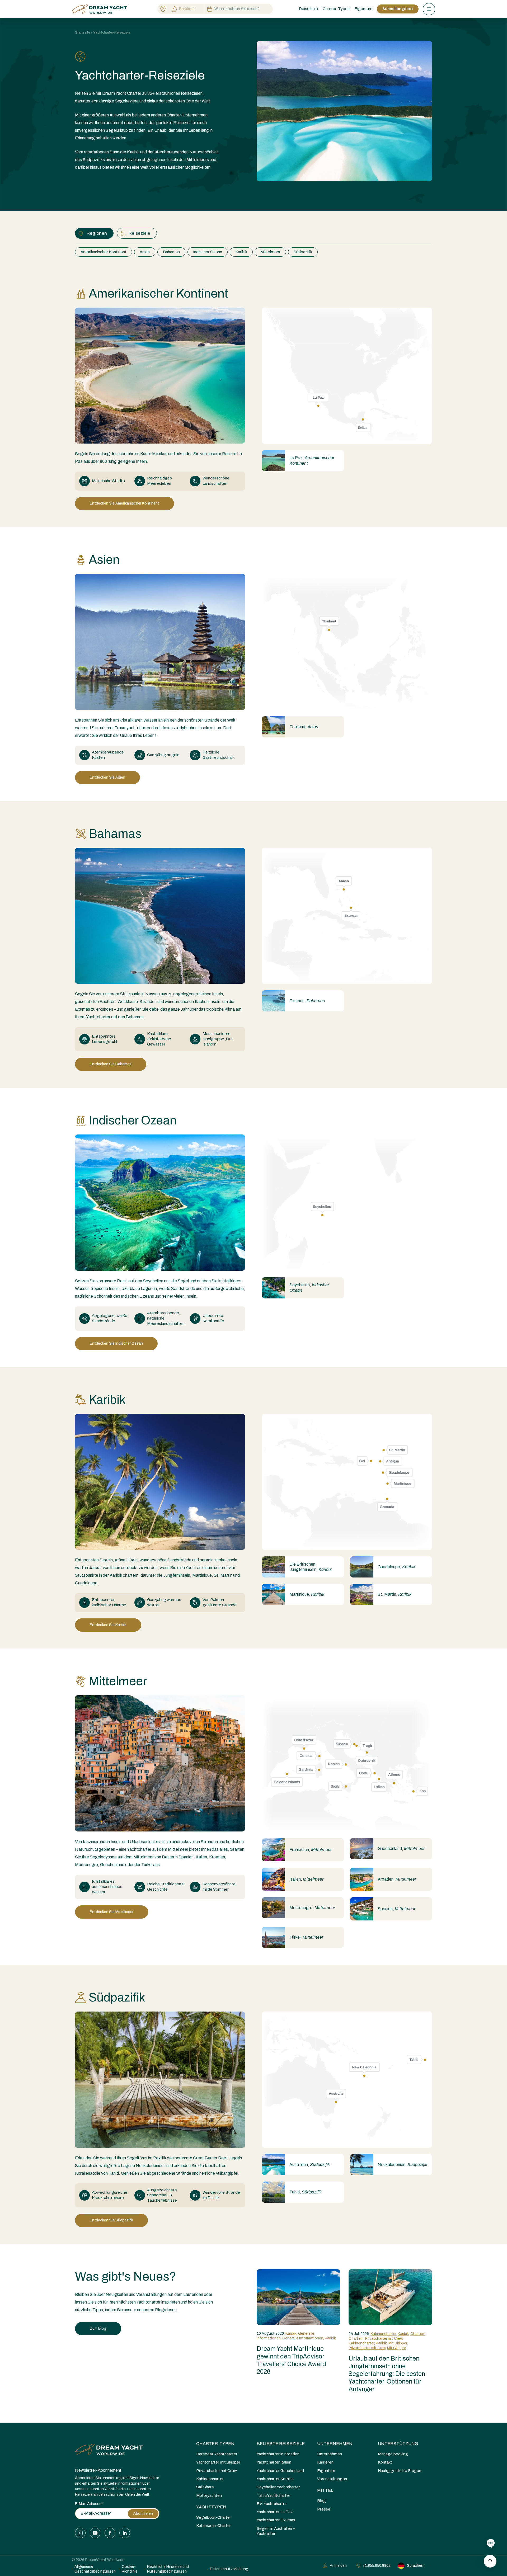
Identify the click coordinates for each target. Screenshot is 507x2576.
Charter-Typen (215, 2444)
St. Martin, (395, 1594)
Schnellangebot (398, 9)
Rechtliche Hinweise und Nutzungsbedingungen (168, 2569)
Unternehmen (335, 2444)
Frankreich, (311, 1850)
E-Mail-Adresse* (89, 2504)
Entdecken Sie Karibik (108, 1625)
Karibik (241, 252)
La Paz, (312, 460)
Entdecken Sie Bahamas (111, 1064)
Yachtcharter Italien (274, 2462)
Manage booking (393, 2454)
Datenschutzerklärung (229, 2569)
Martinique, (307, 1594)
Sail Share (205, 2487)
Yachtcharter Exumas (276, 2520)
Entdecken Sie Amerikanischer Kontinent (125, 503)
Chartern (418, 2334)
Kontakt (385, 2462)
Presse (324, 2509)
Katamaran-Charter (214, 2526)
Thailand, (304, 727)
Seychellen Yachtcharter (278, 2487)
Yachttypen (211, 2507)
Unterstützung (398, 2444)
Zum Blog (98, 2328)
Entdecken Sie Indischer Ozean (116, 1343)
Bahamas (171, 252)
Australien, (310, 2165)
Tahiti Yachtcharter (273, 2495)
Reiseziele (139, 233)
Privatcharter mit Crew (384, 2339)
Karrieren (325, 2462)
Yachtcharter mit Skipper (218, 2462)
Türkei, (306, 1937)
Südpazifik (303, 252)
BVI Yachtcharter (272, 2504)
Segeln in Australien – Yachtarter (276, 2531)
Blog (321, 2501)
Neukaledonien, (402, 2165)
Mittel (325, 2490)
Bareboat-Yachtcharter (217, 2454)
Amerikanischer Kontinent (104, 252)
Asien (145, 252)
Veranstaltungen (332, 2479)
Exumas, (307, 1001)
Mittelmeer (270, 252)
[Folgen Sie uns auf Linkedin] (125, 2533)
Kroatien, (397, 1879)
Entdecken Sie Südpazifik (111, 2220)
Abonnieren (143, 2514)
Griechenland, (401, 1849)
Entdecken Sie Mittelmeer (112, 1912)
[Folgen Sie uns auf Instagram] (80, 2533)
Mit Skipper (398, 2343)
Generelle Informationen (303, 2338)
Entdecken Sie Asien (107, 777)
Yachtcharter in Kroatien (278, 2454)
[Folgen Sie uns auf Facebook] (110, 2533)
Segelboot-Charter (214, 2517)
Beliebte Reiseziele (281, 2444)
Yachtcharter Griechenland (280, 2471)
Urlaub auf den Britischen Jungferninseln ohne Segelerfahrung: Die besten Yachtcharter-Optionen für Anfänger (387, 2374)
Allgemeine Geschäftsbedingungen (95, 2569)
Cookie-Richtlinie (130, 2569)
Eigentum (363, 9)
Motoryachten (209, 2495)
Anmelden (338, 2566)
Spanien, (396, 1909)
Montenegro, (312, 1908)
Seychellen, (309, 1287)
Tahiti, (306, 2192)
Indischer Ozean (208, 252)
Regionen (97, 233)
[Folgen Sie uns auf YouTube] (95, 2533)
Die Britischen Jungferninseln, (311, 1567)
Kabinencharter (383, 2334)
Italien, (306, 1879)
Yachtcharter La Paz (275, 2512)
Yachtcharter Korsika (275, 2479)
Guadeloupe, (396, 1567)
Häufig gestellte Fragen (400, 2471)
